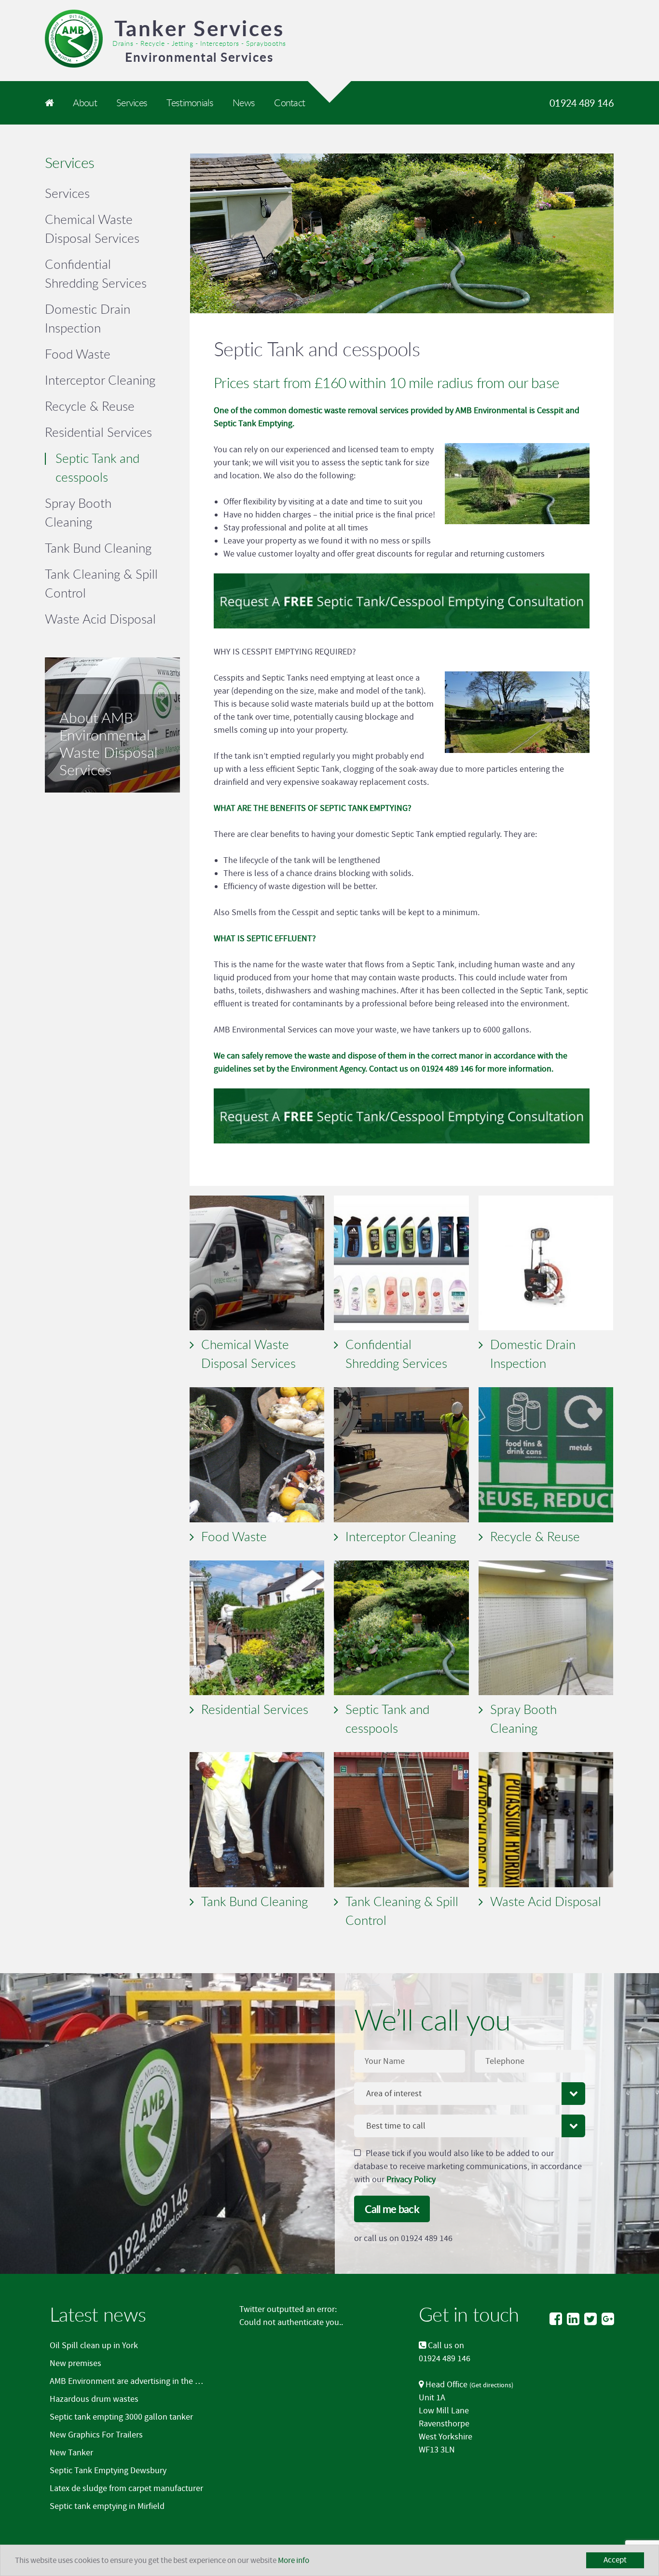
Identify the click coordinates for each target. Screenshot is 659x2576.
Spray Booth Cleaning (523, 1719)
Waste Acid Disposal (546, 1901)
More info (294, 2561)
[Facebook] (556, 2319)
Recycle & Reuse (535, 1536)
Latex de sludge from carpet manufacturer (126, 2488)
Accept (615, 2560)
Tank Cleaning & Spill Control (402, 1911)
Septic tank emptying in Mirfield (107, 2506)
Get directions (491, 2385)
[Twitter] (590, 2319)
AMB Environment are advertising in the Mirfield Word (146, 2381)
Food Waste (234, 1536)
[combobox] (470, 2094)
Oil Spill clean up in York (94, 2346)
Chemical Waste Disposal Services (248, 1354)
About (85, 103)
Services (132, 103)
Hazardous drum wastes (94, 2399)
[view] (257, 1263)
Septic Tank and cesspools (387, 1719)
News (244, 103)
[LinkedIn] (573, 2319)
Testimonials (190, 103)
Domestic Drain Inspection (533, 1354)
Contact (289, 103)
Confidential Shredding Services (396, 1354)
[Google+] (608, 2319)
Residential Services (255, 1709)
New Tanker (71, 2453)
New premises (76, 2363)
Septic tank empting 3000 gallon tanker (121, 2417)
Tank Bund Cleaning (254, 1901)
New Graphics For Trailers (96, 2435)
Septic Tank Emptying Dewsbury (108, 2471)
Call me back (392, 2209)
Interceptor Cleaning (401, 1536)
